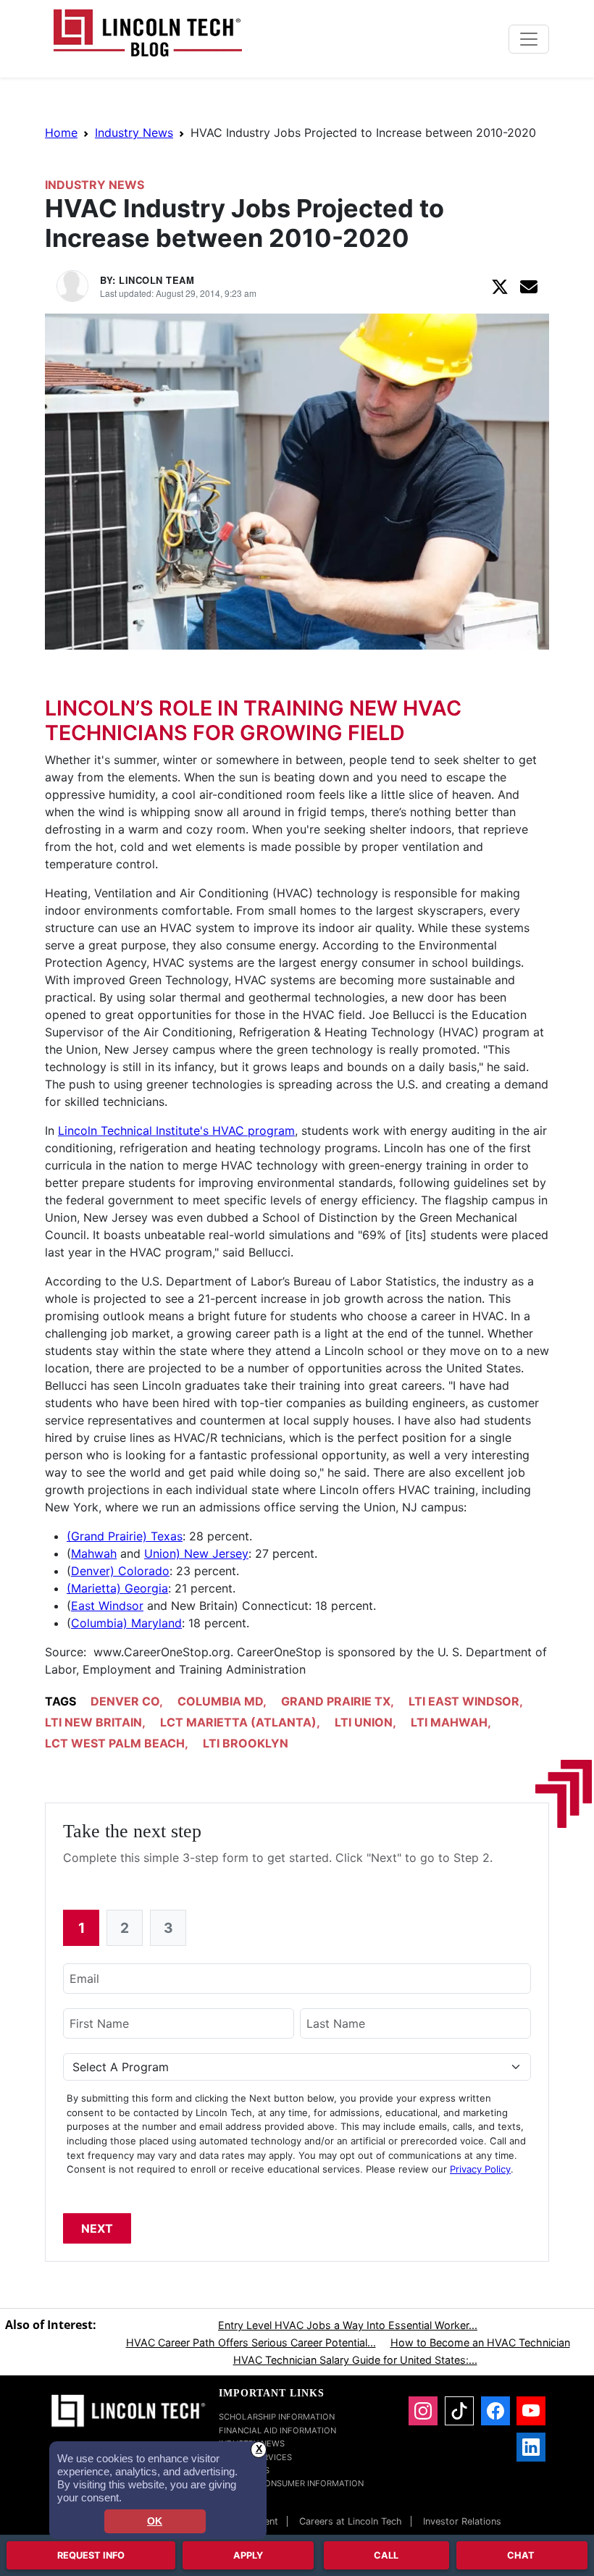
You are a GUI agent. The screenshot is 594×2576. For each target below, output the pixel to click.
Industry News (134, 133)
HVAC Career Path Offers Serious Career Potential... (251, 2342)
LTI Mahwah (449, 1722)
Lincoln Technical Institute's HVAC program (176, 1130)
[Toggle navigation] (529, 39)
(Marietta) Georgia (117, 1588)
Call (386, 2555)
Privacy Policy (480, 2169)
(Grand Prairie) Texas (125, 1536)
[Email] (529, 286)
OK (155, 2521)
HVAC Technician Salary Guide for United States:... (355, 2360)
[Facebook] (495, 2411)
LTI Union (364, 1722)
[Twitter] (500, 286)
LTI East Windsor (464, 1701)
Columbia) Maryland (126, 1623)
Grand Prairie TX (336, 1701)
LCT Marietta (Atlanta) (238, 1722)
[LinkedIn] (531, 2447)
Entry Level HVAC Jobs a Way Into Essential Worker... (348, 2325)
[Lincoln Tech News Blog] (148, 32)
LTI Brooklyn (246, 1743)
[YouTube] (531, 2411)
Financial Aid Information (277, 2430)
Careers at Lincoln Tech (351, 2521)
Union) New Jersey (196, 1553)
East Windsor (107, 1606)
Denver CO (125, 1701)
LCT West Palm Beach (115, 1743)
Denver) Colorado (120, 1571)
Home (61, 133)
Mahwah (94, 1553)
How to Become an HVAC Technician (480, 2342)
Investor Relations (462, 2521)
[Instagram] (423, 2411)
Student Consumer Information (291, 2483)
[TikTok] (459, 2411)
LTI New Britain (93, 1722)
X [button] (259, 2449)
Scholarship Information (277, 2417)
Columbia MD (220, 1701)
